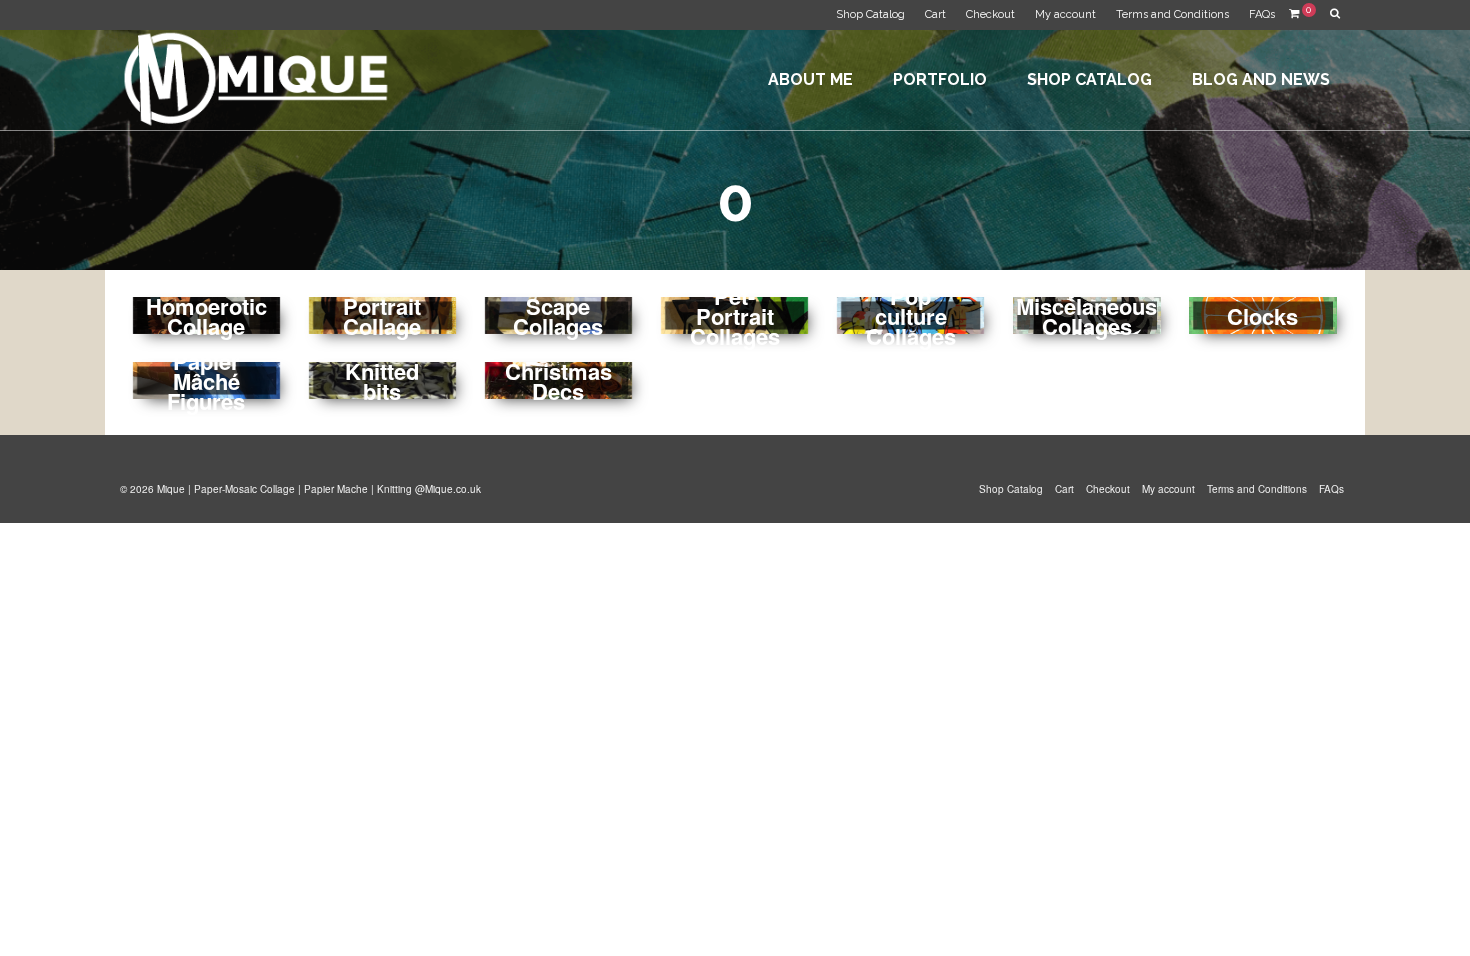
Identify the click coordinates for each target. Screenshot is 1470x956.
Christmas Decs (558, 381)
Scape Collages (558, 316)
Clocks (1262, 316)
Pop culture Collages (911, 316)
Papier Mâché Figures (206, 381)
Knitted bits (382, 381)
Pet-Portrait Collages (735, 316)
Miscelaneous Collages (1086, 316)
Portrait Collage (382, 316)
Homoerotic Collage (206, 316)
